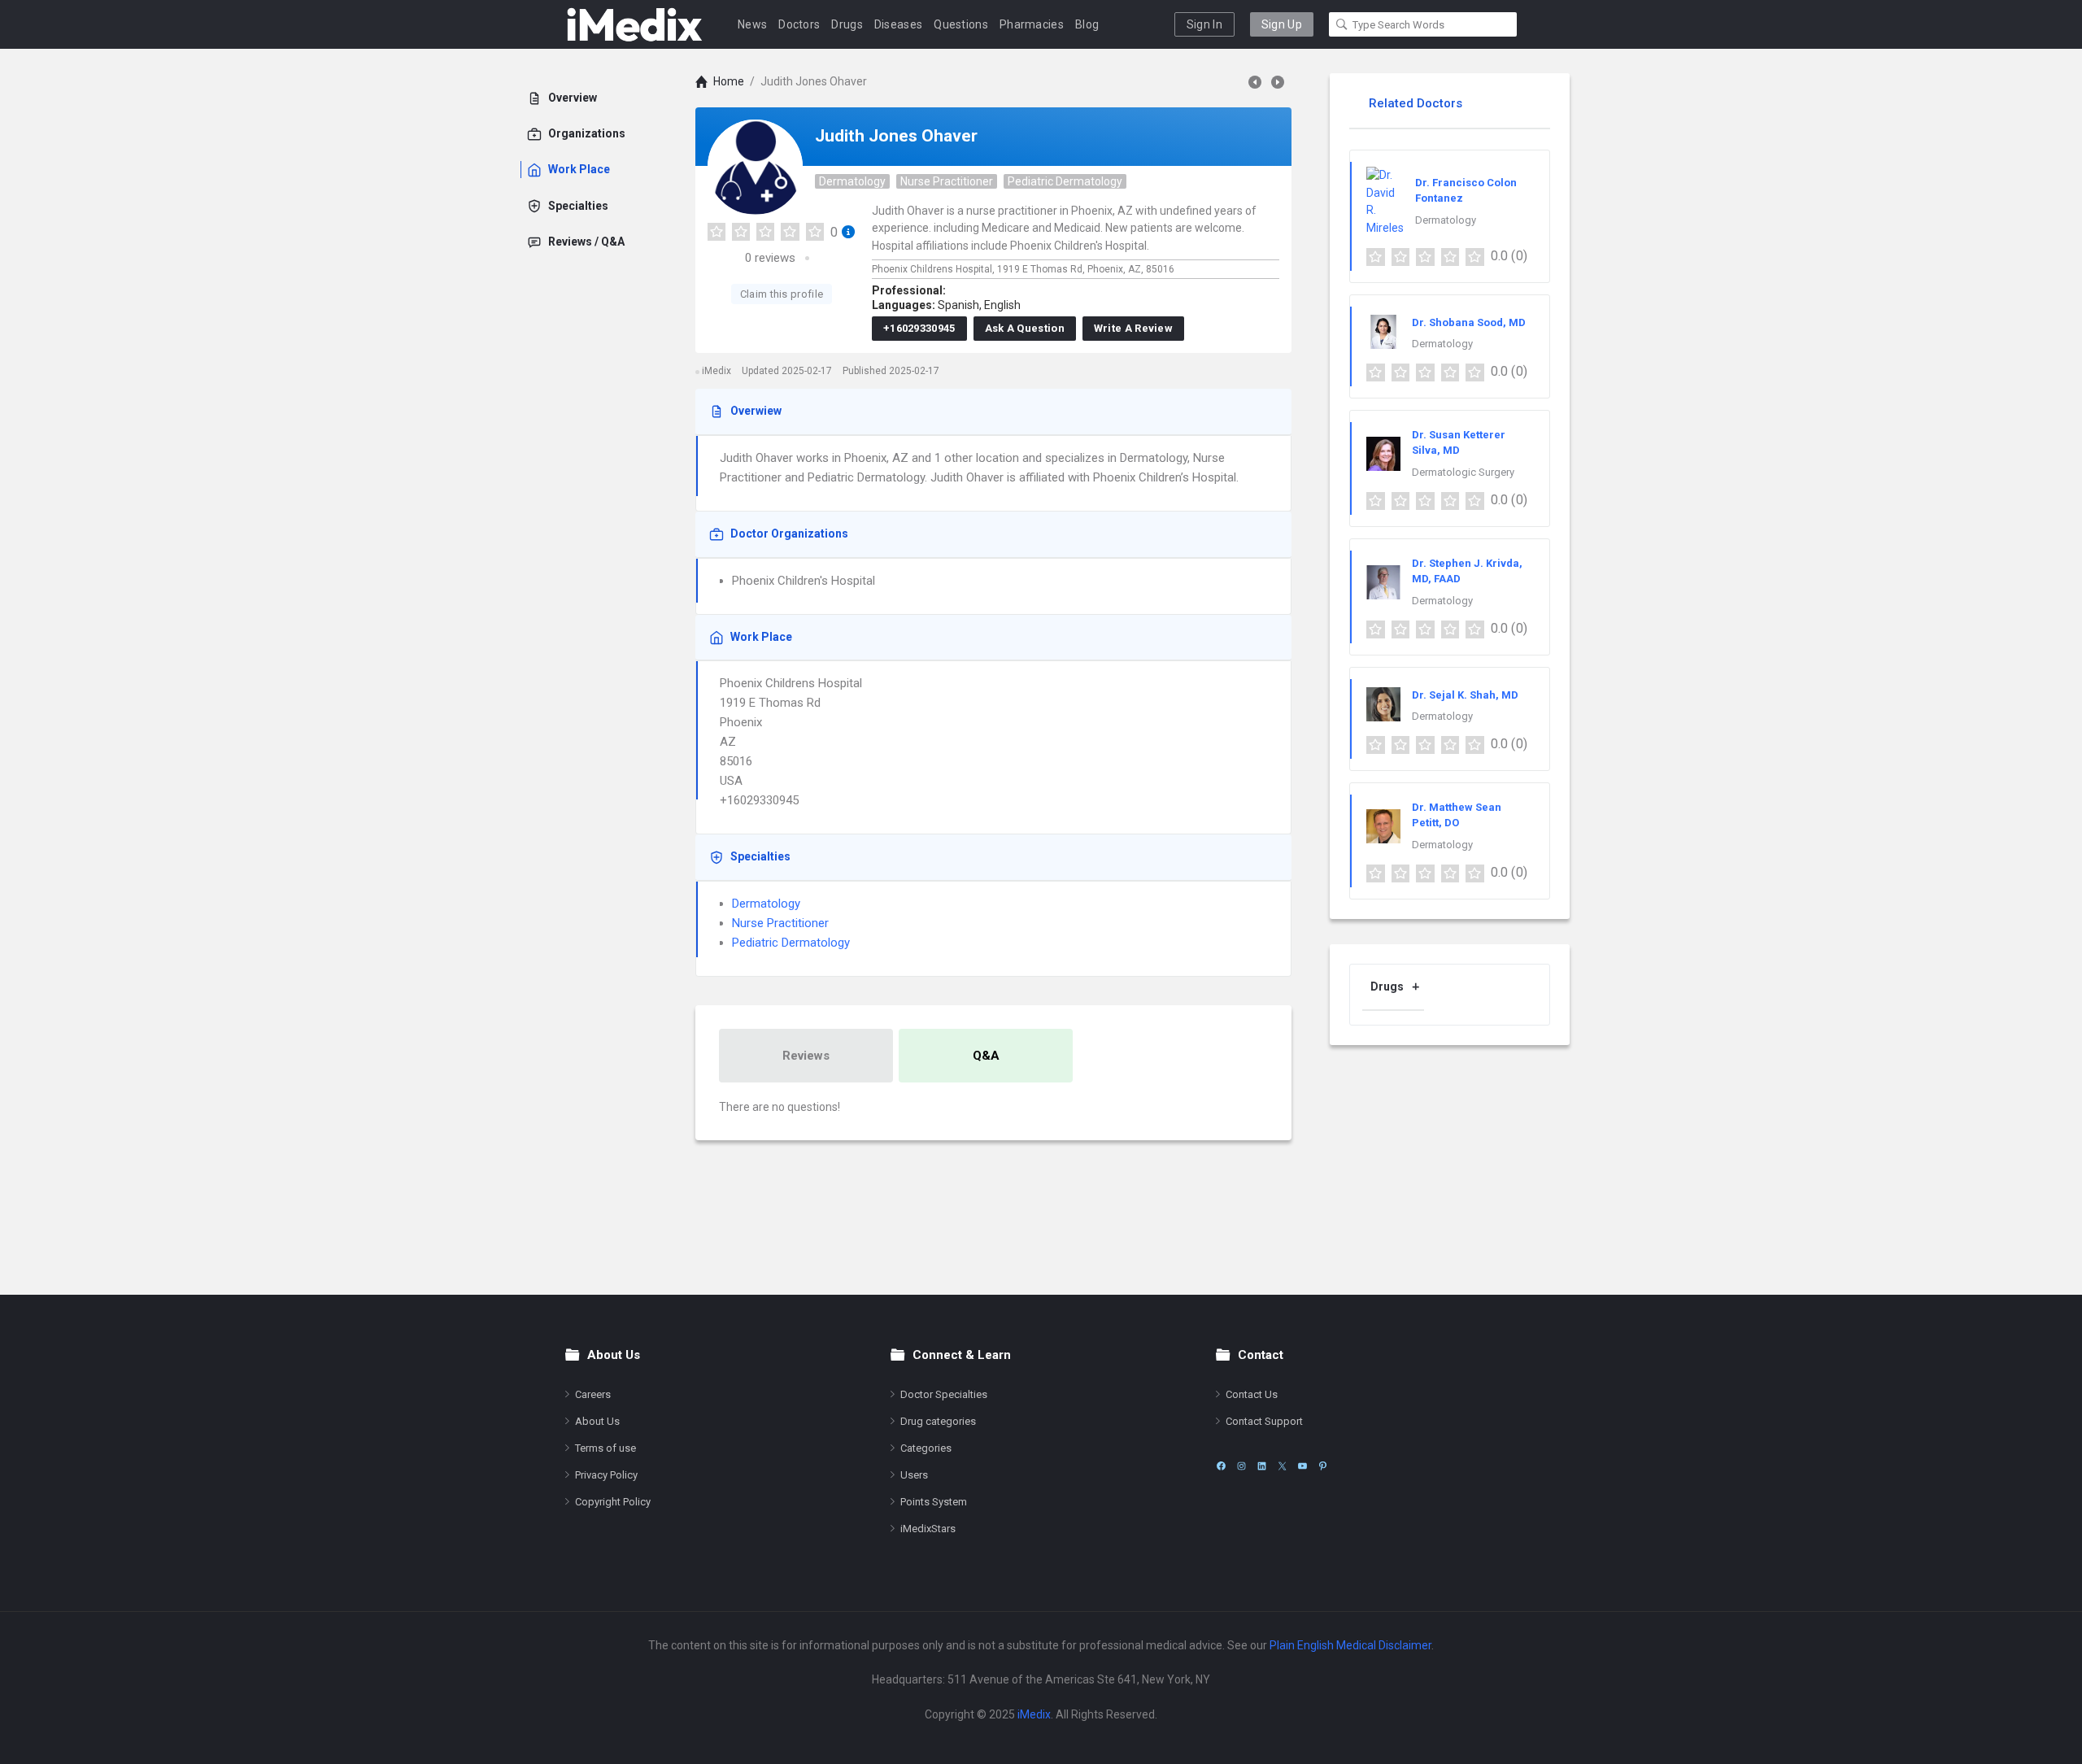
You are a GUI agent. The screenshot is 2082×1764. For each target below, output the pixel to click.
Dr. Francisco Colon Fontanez (1466, 191)
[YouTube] (1302, 1466)
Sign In (1204, 24)
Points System (934, 1502)
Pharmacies (1032, 24)
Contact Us (1252, 1394)
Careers (593, 1394)
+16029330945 (919, 328)
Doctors (799, 24)
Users (914, 1475)
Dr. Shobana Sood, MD (1469, 322)
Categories (926, 1448)
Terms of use (605, 1448)
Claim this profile (782, 294)
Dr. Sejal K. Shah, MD (1465, 695)
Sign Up (1282, 24)
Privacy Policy (606, 1475)
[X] (1282, 1466)
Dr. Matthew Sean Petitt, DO (1457, 815)
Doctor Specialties (944, 1394)
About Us (597, 1421)
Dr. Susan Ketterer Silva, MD (1459, 443)
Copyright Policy (613, 1502)
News (752, 24)
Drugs (847, 24)
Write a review (1133, 328)
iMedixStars (928, 1529)
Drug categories (938, 1421)
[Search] (1342, 24)
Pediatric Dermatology (1065, 181)
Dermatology (852, 181)
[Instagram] (1241, 1466)
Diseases (898, 24)
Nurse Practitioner (947, 181)
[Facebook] (1221, 1466)
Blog (1087, 24)
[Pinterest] (1323, 1466)
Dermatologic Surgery (1463, 472)
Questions (961, 24)
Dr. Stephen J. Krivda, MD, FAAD (1467, 571)
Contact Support (1264, 1421)
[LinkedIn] (1262, 1466)
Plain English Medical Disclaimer (1350, 1645)
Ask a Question (1025, 328)
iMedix (1034, 1714)
